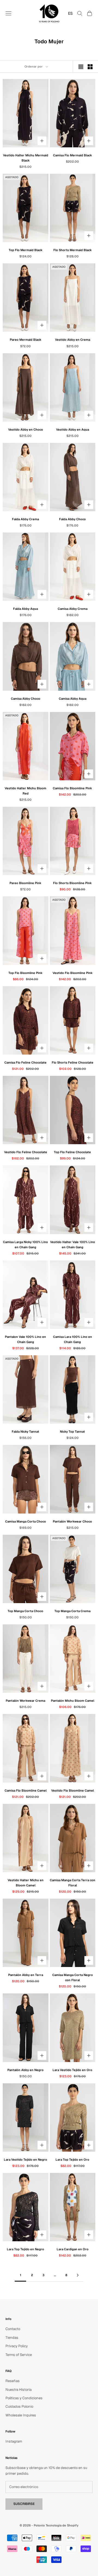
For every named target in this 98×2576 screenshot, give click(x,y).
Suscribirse (24, 2504)
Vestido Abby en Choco (26, 430)
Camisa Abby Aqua (73, 699)
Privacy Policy (17, 2346)
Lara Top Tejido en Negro (25, 2249)
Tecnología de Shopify (62, 2525)
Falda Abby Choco (72, 519)
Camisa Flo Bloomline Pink (72, 788)
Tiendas (12, 2338)
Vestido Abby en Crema (73, 340)
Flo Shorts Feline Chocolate (73, 1062)
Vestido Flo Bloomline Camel (73, 1791)
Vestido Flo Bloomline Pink (73, 973)
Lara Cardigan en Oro (73, 2249)
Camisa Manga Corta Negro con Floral (73, 1977)
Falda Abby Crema (25, 519)
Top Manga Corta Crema (72, 1611)
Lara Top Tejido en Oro (72, 2160)
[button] (69, 13)
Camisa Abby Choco (26, 699)
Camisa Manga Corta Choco (26, 1521)
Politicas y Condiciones (24, 2398)
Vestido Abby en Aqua (73, 430)
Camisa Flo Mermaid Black (73, 155)
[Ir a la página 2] (78, 2275)
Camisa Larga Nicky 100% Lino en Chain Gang (25, 1245)
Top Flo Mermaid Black (26, 250)
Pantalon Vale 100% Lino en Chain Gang (25, 1339)
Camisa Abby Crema (73, 609)
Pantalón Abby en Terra (26, 1975)
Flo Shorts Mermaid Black (73, 250)
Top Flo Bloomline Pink (25, 973)
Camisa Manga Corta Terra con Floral (73, 1883)
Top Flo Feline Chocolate (72, 1152)
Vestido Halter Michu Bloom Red (25, 791)
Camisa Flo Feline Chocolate (25, 1062)
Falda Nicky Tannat (25, 1432)
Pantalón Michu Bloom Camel (73, 1701)
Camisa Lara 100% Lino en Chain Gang (73, 1339)
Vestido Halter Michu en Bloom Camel (26, 1883)
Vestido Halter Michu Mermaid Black (26, 158)
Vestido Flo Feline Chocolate (26, 1152)
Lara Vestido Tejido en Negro (25, 2160)
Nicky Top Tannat (72, 1432)
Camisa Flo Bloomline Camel (26, 1791)
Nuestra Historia (19, 2390)
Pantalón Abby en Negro (25, 2070)
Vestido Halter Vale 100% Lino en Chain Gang (73, 1245)
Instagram (14, 2441)
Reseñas (13, 2381)
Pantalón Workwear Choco (72, 1521)
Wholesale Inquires (21, 2415)
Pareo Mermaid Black (26, 340)
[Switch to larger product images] (81, 67)
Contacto (13, 2329)
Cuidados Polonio (19, 2406)
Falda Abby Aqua (25, 609)
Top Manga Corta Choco (25, 1611)
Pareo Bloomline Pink (25, 883)
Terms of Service (19, 2355)
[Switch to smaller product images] (90, 67)
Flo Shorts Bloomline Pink (72, 883)
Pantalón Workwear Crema (25, 1701)
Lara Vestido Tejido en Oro (72, 2070)
